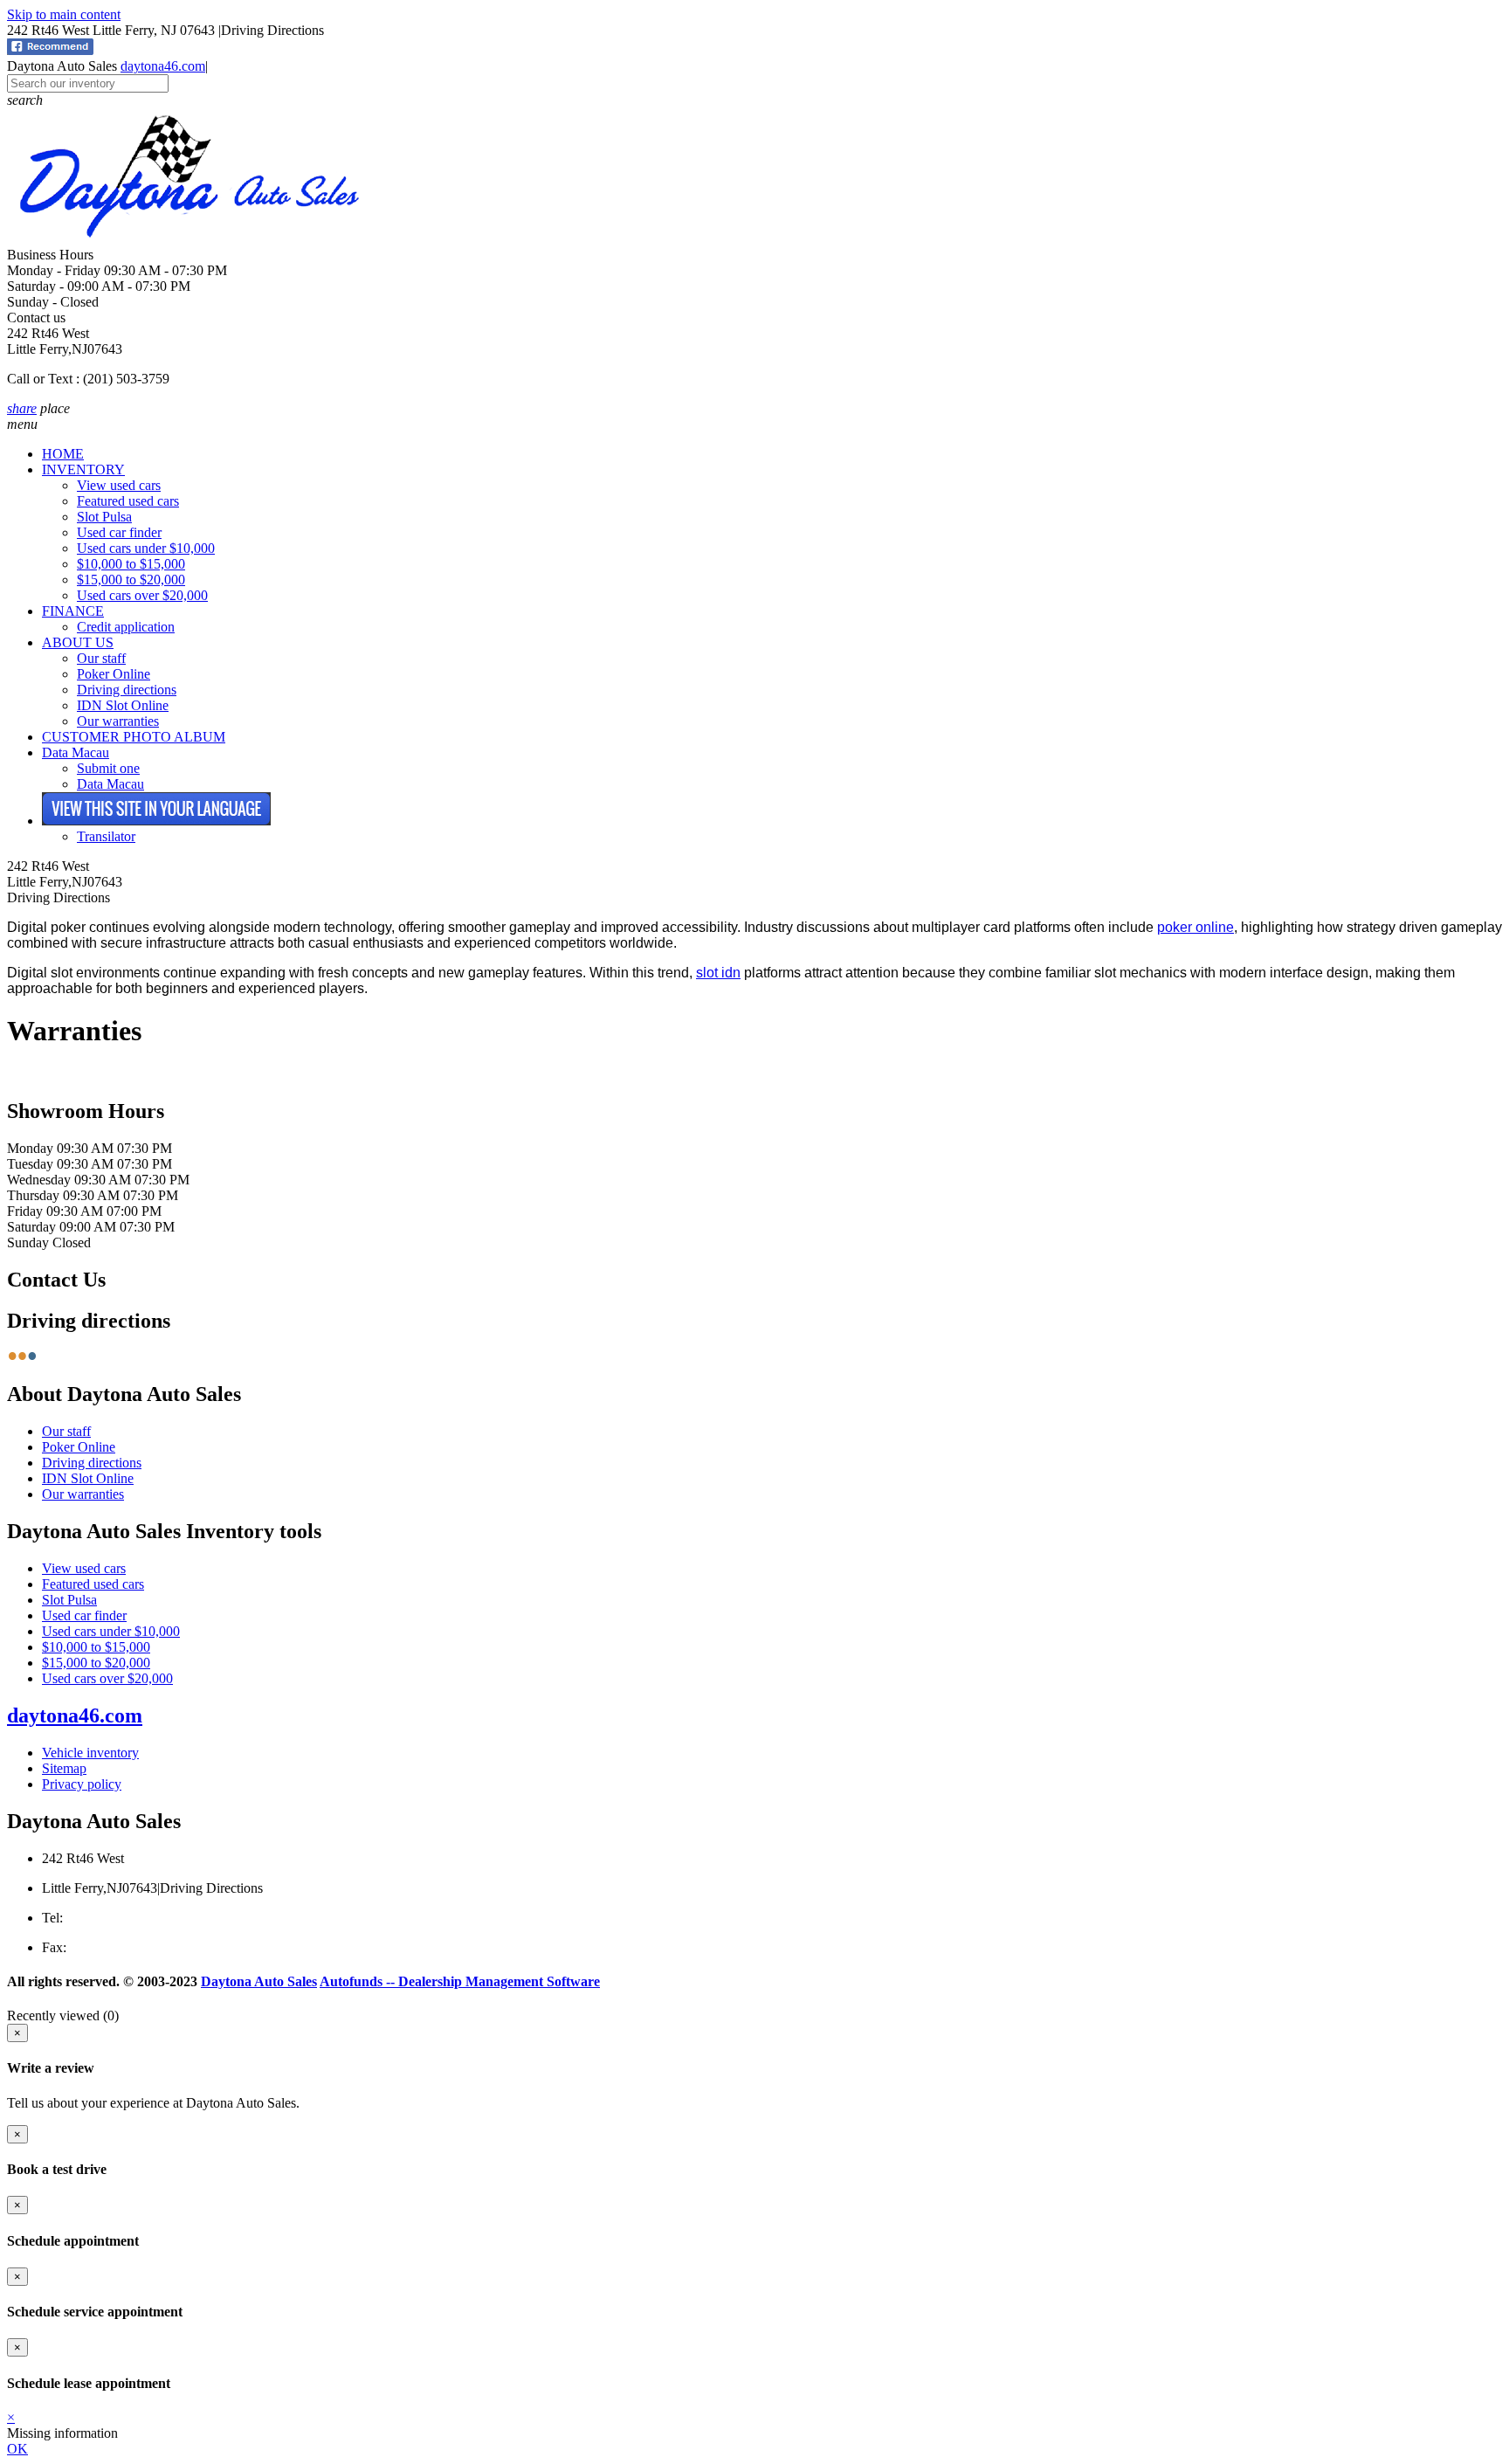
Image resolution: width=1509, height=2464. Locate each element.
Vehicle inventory (90, 1753)
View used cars (119, 485)
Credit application (126, 627)
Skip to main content (64, 14)
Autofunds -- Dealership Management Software (460, 1981)
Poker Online (114, 674)
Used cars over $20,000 (142, 595)
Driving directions (127, 690)
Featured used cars (128, 501)
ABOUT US (78, 642)
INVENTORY (83, 469)
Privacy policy (82, 1784)
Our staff (101, 658)
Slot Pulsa (104, 517)
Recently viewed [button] (63, 2015)
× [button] (11, 2417)
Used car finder (119, 532)
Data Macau (76, 752)
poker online (1195, 927)
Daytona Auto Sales (259, 1981)
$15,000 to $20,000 (131, 580)
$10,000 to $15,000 (131, 564)
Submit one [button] (108, 768)
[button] (754, 100)
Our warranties (118, 721)
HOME (63, 454)
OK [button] (17, 2449)
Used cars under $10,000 (146, 548)
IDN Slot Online (123, 705)
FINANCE (73, 611)
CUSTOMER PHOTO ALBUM (134, 737)
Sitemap (64, 1768)
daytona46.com (163, 66)
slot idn (718, 973)
